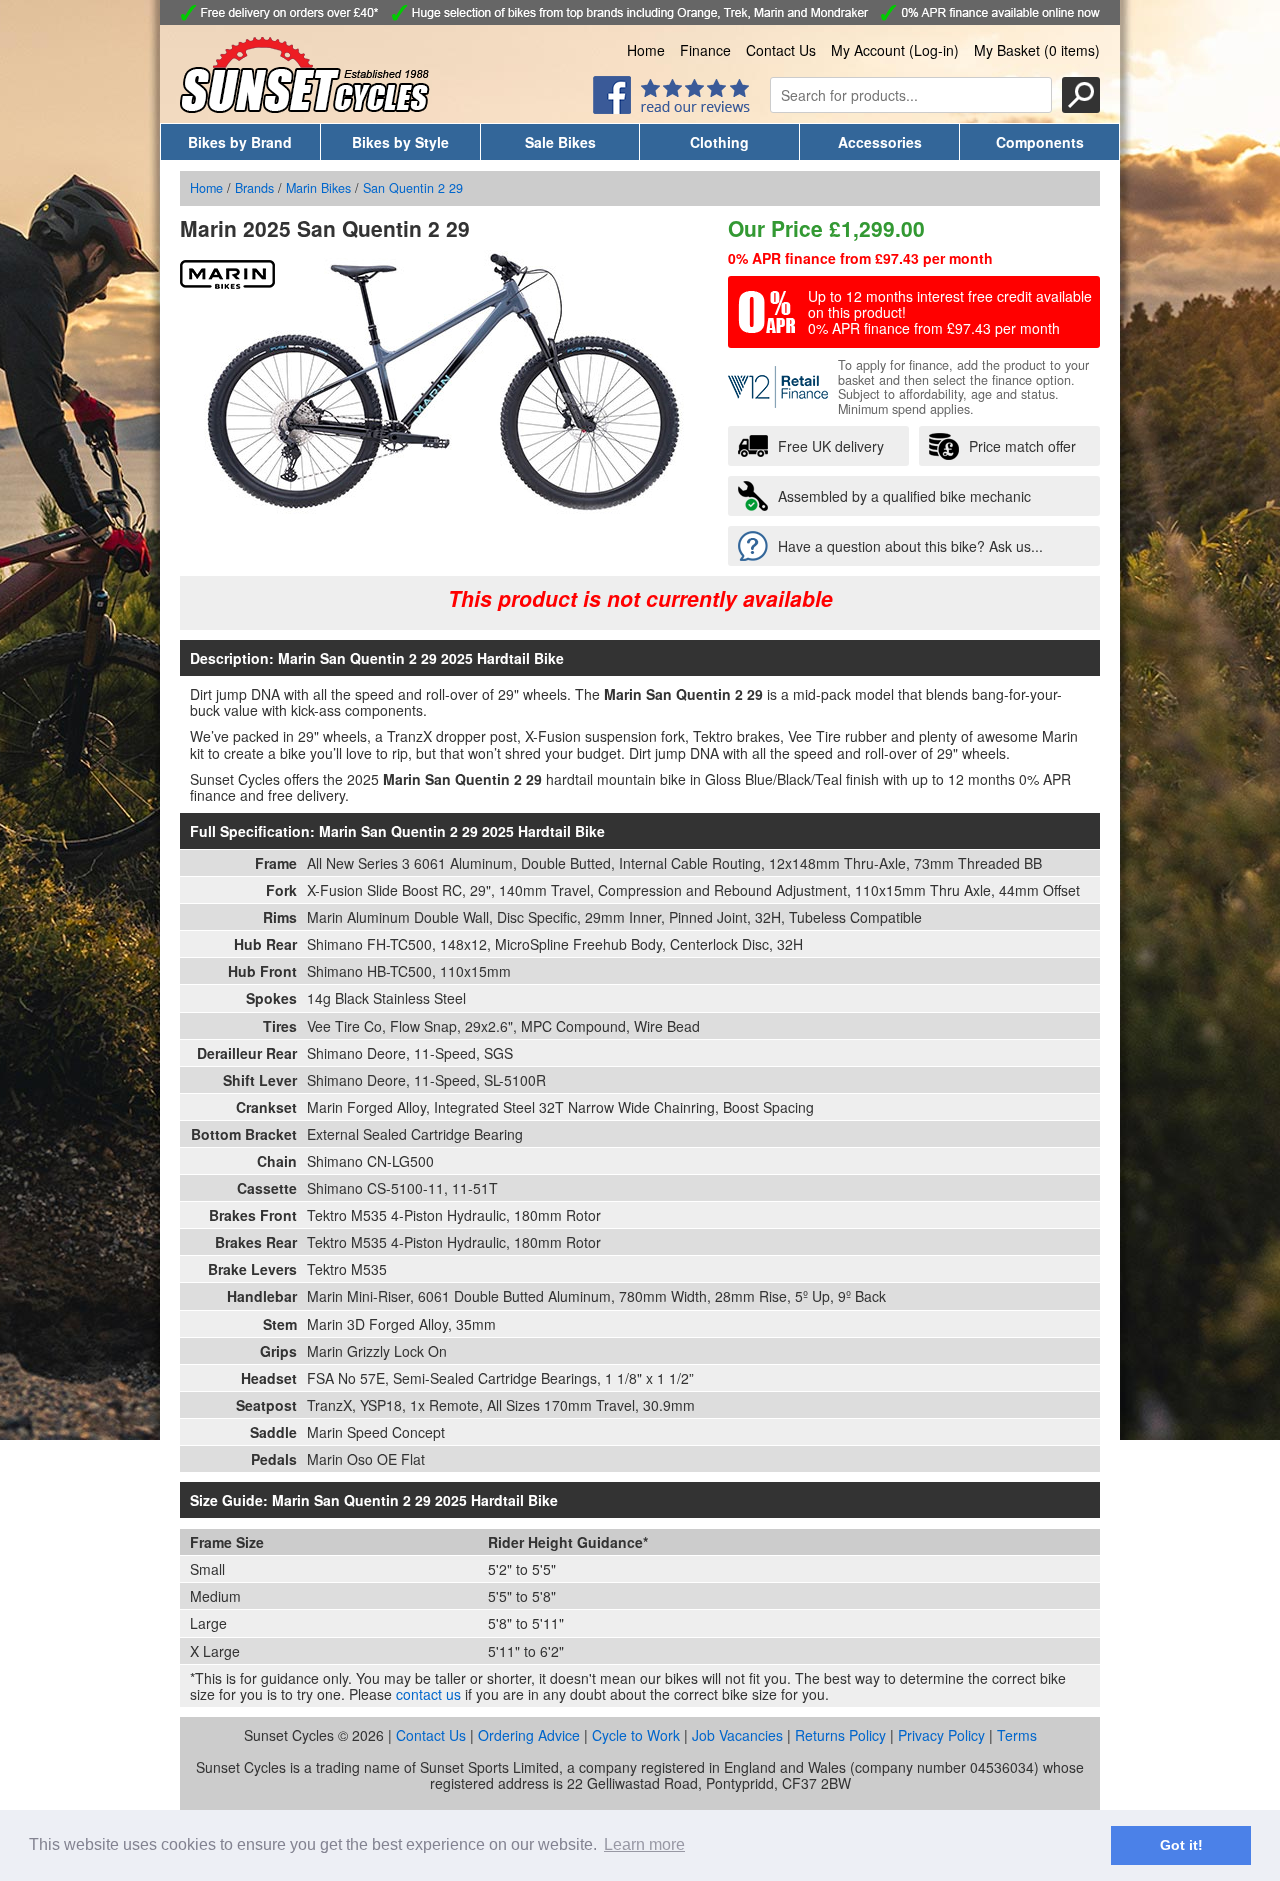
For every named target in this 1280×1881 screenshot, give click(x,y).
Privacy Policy (941, 1735)
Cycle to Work (636, 1735)
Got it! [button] (1181, 1845)
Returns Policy (840, 1735)
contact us (428, 1694)
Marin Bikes (318, 188)
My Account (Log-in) (895, 50)
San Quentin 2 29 (413, 188)
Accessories (880, 142)
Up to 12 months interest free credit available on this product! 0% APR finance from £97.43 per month (950, 312)
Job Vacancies (737, 1735)
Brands (254, 188)
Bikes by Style (400, 142)
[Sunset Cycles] (305, 107)
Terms (1017, 1735)
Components (1040, 142)
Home (646, 50)
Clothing (719, 142)
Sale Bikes (560, 142)
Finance (705, 50)
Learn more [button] (644, 1844)
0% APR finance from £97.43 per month (860, 258)
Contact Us (781, 50)
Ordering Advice (529, 1735)
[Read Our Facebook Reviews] (671, 108)
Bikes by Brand (240, 142)
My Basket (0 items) (1037, 50)
